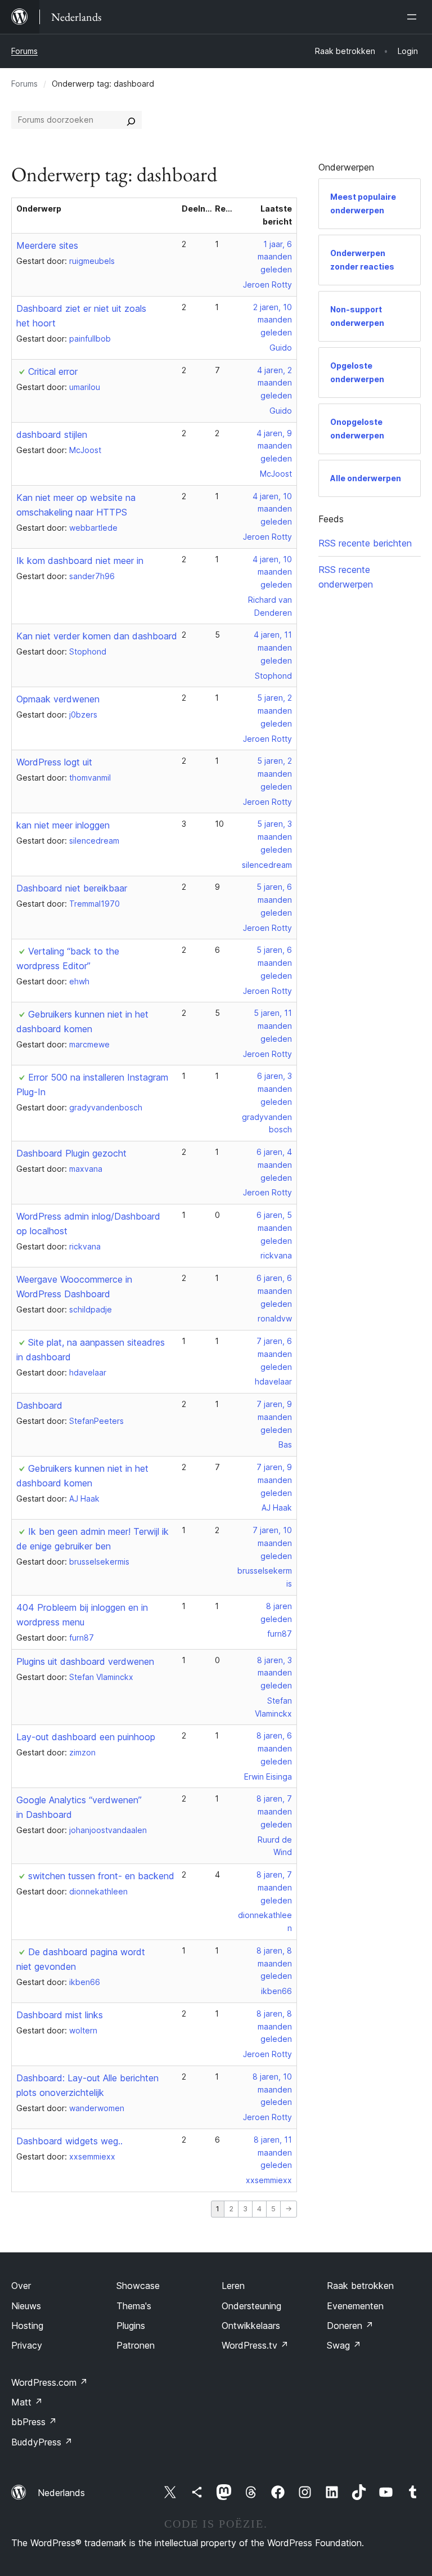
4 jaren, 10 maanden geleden (272, 509)
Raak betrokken (360, 2286)
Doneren (350, 2326)
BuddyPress (42, 2442)
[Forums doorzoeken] (131, 120)
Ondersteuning (251, 2306)
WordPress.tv (255, 2345)
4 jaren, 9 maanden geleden (274, 446)
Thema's (134, 2306)
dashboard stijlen (52, 434)
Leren (233, 2286)
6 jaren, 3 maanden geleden (274, 1089)
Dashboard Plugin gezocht (71, 1153)
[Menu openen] (414, 17)
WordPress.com (49, 2382)
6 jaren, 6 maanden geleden (274, 1291)
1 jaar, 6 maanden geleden (275, 257)
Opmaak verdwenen (58, 699)
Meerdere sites (47, 245)
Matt (27, 2402)
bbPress (34, 2422)
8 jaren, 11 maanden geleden (273, 2152)
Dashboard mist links (60, 2015)
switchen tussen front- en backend (101, 1876)
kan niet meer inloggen (63, 825)
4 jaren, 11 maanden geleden (273, 648)
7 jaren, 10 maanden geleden (272, 1543)
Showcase (138, 2286)
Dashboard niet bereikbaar (72, 888)
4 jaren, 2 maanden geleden (274, 383)
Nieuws (26, 2306)
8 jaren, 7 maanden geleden (274, 1811)
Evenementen (355, 2306)
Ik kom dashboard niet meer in (80, 561)
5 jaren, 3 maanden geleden (274, 837)
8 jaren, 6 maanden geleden (274, 1748)
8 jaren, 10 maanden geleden (272, 2089)
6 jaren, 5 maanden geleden (274, 1228)
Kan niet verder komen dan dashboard (97, 636)
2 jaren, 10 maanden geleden (273, 320)
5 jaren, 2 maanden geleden (274, 711)
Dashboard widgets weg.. (69, 2141)
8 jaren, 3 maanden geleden (274, 1673)
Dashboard (39, 1405)
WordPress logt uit (54, 762)
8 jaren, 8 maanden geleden (274, 1963)
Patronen (136, 2345)
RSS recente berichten (365, 543)
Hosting (27, 2326)
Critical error (53, 371)
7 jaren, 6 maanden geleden (274, 1354)
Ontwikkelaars (251, 2326)
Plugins (131, 2326)
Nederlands (61, 2493)
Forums (24, 51)
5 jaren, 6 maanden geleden (274, 900)
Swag (344, 2345)
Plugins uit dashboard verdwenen (85, 1661)
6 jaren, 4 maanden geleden (274, 1165)
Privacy (27, 2345)
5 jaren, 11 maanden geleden (273, 1026)
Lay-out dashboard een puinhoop (86, 1737)
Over (21, 2286)
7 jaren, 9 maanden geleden (274, 1417)
